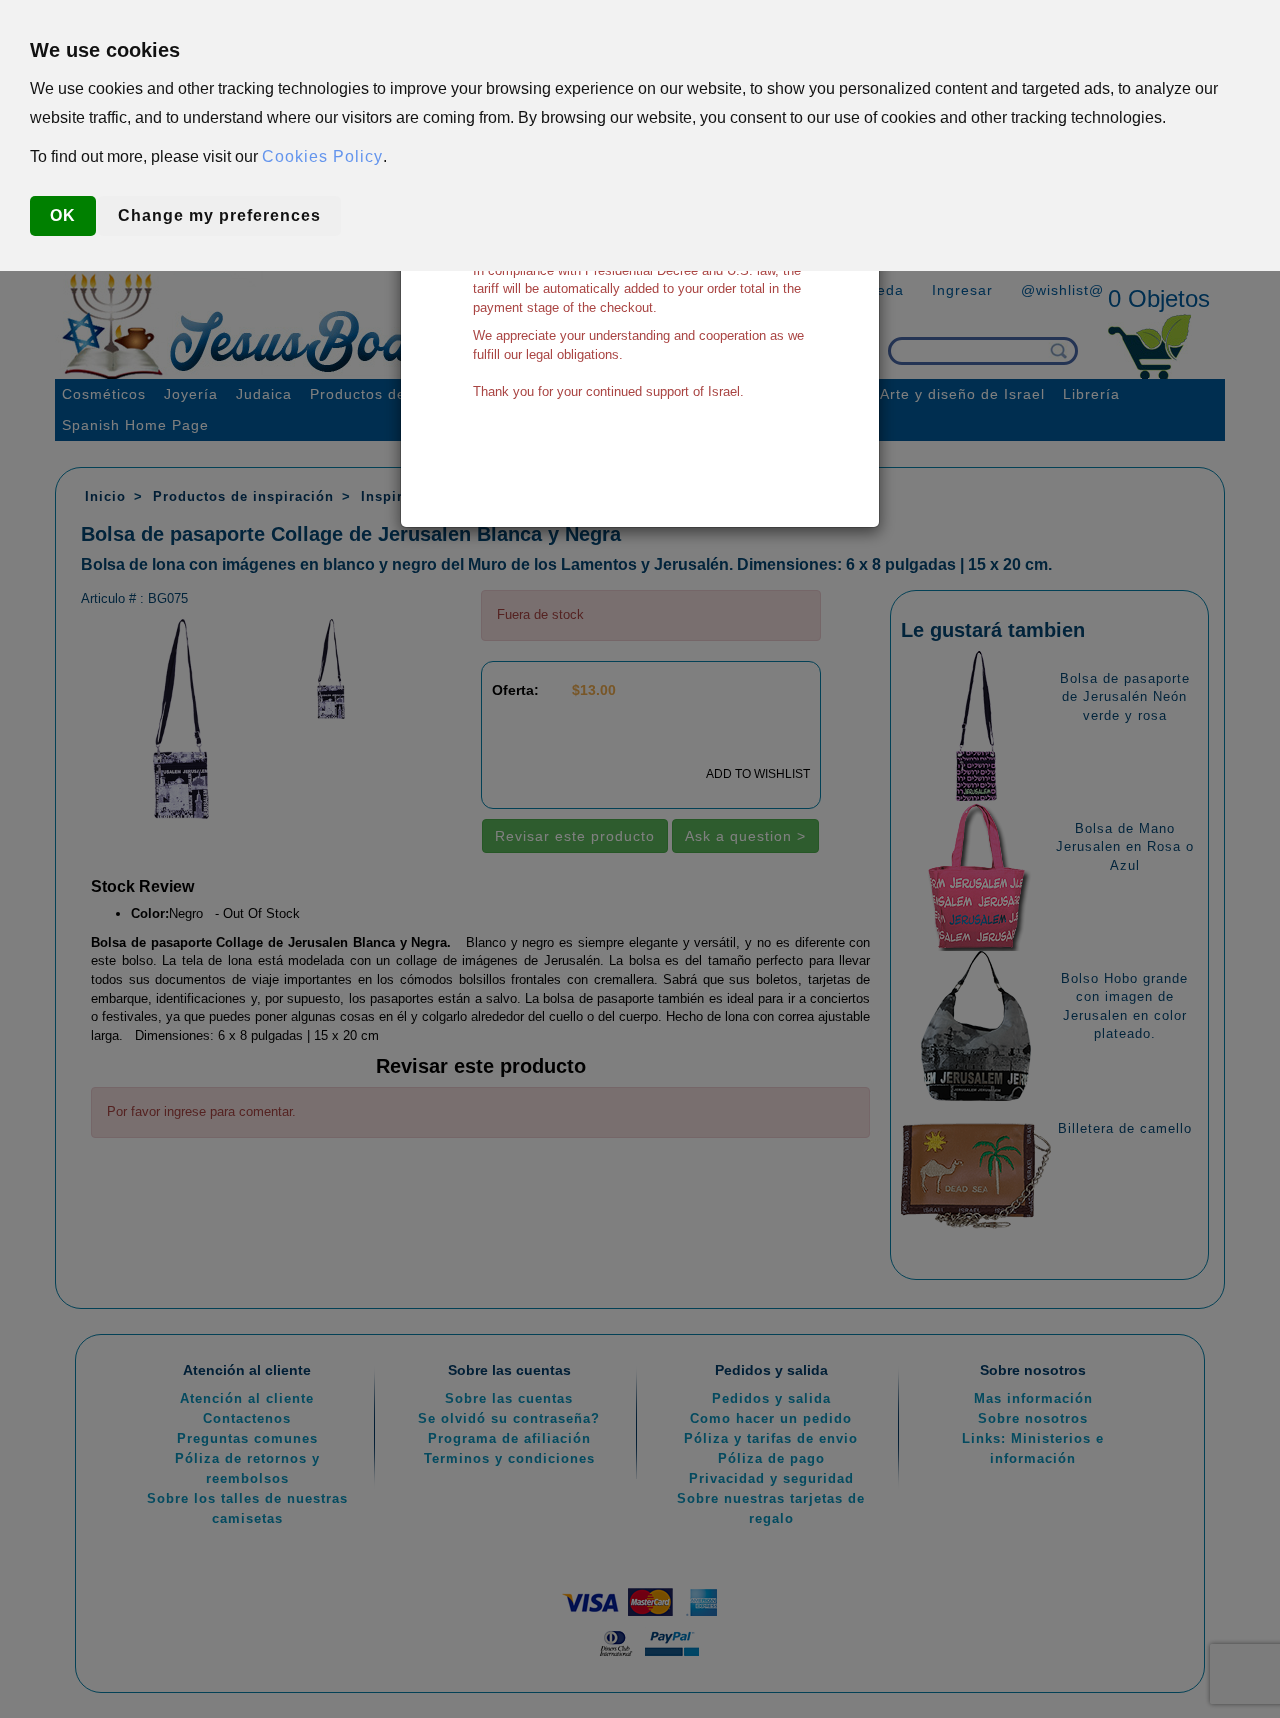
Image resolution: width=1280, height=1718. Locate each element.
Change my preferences (219, 215)
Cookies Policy (322, 156)
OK (63, 215)
